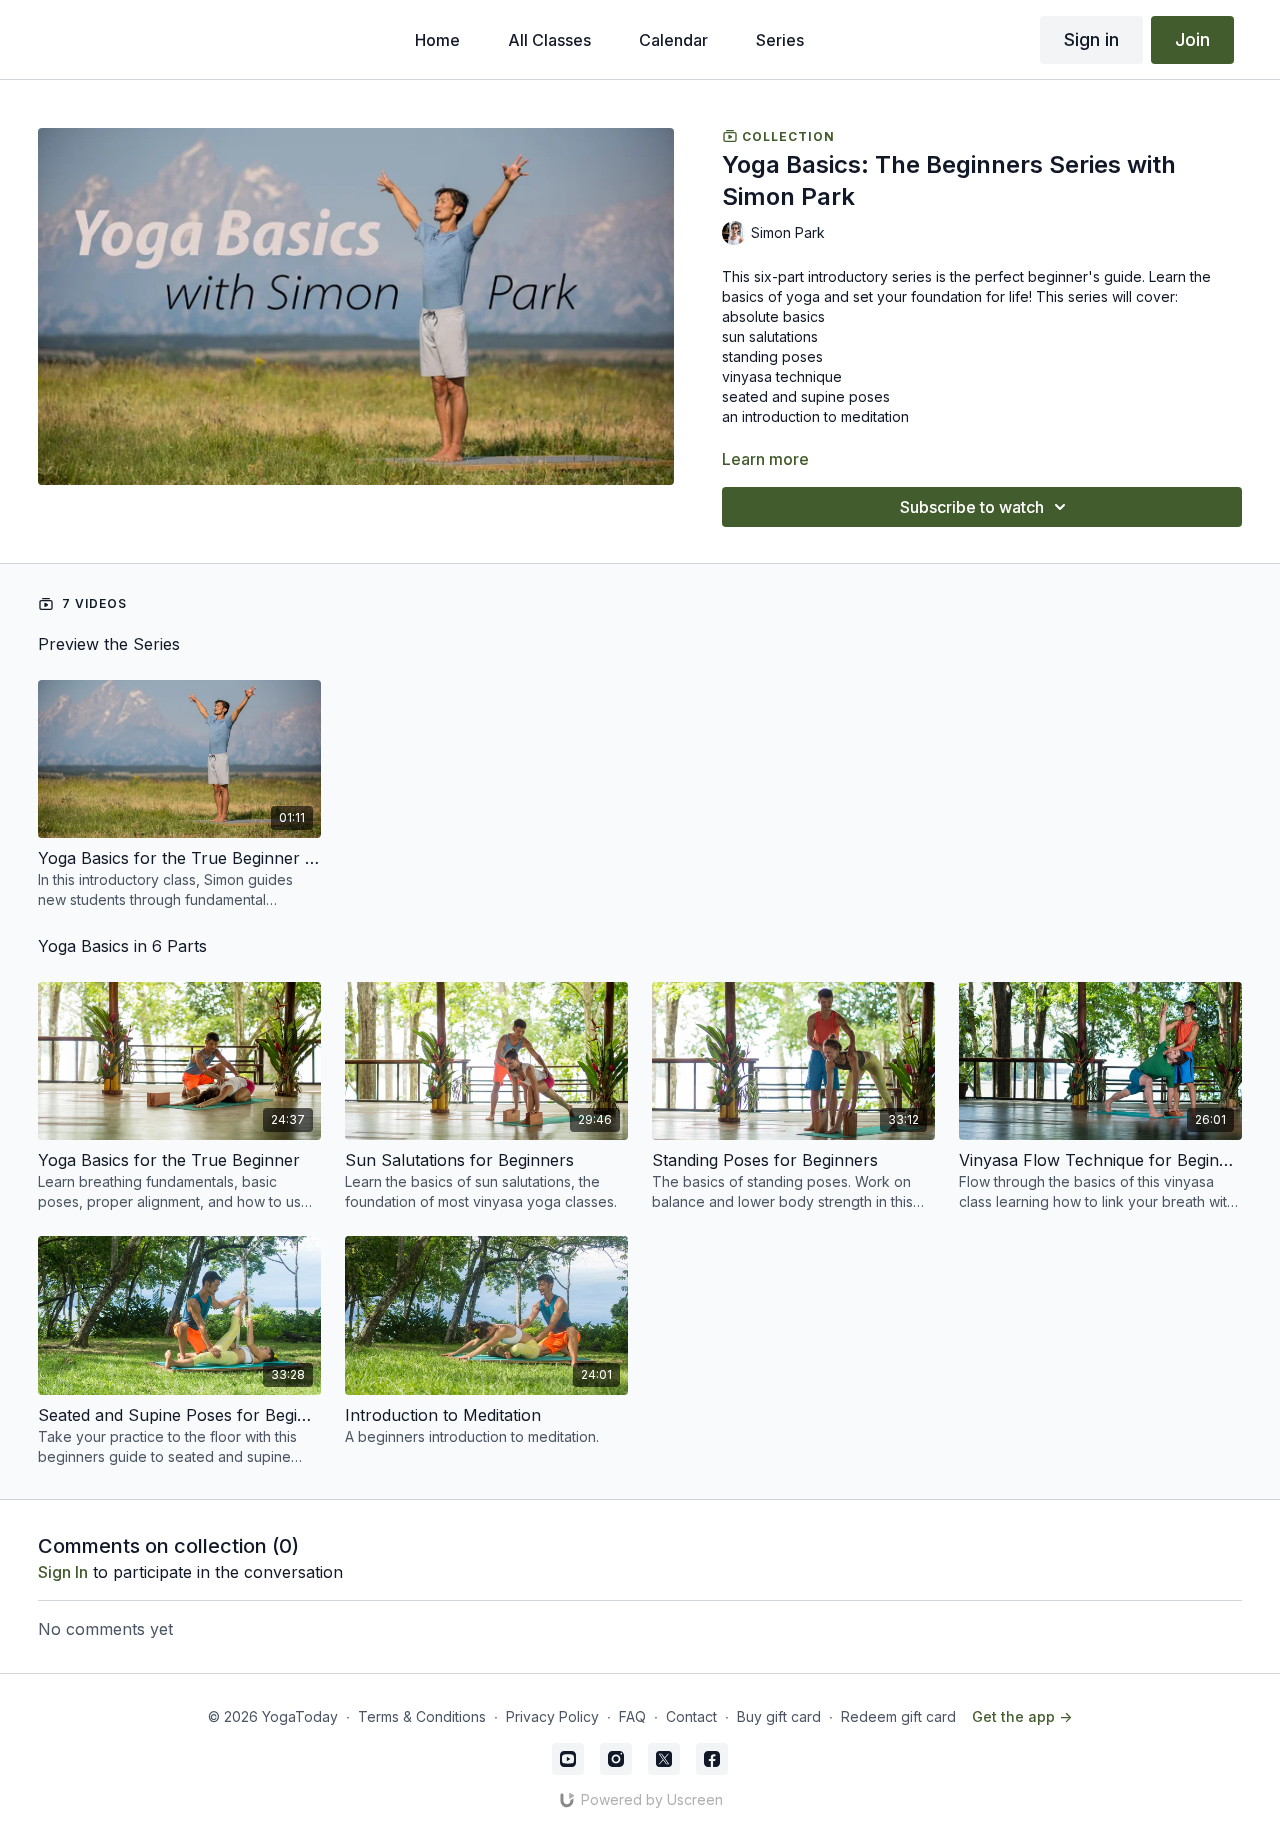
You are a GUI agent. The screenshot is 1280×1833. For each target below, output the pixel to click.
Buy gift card (779, 1716)
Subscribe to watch (972, 507)
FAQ (632, 1716)
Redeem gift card (898, 1716)
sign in (63, 1572)
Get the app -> (1022, 1716)
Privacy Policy (552, 1716)
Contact (691, 1716)
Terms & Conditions (422, 1716)
